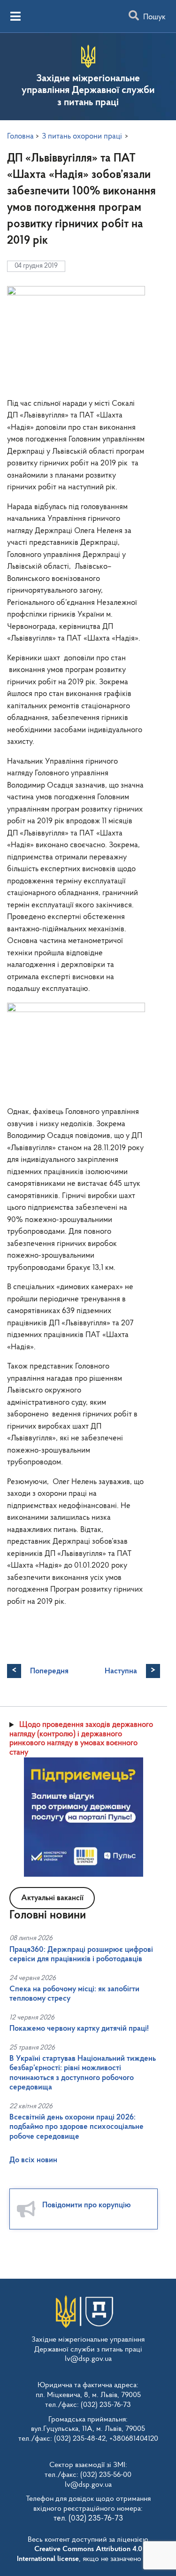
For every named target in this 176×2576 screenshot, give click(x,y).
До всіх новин (33, 2160)
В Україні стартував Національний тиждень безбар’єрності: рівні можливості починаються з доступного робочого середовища (83, 2073)
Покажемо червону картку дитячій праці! (79, 2029)
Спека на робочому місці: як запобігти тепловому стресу (74, 1994)
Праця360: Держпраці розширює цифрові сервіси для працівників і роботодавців (81, 1954)
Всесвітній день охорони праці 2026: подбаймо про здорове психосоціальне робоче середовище (77, 2127)
